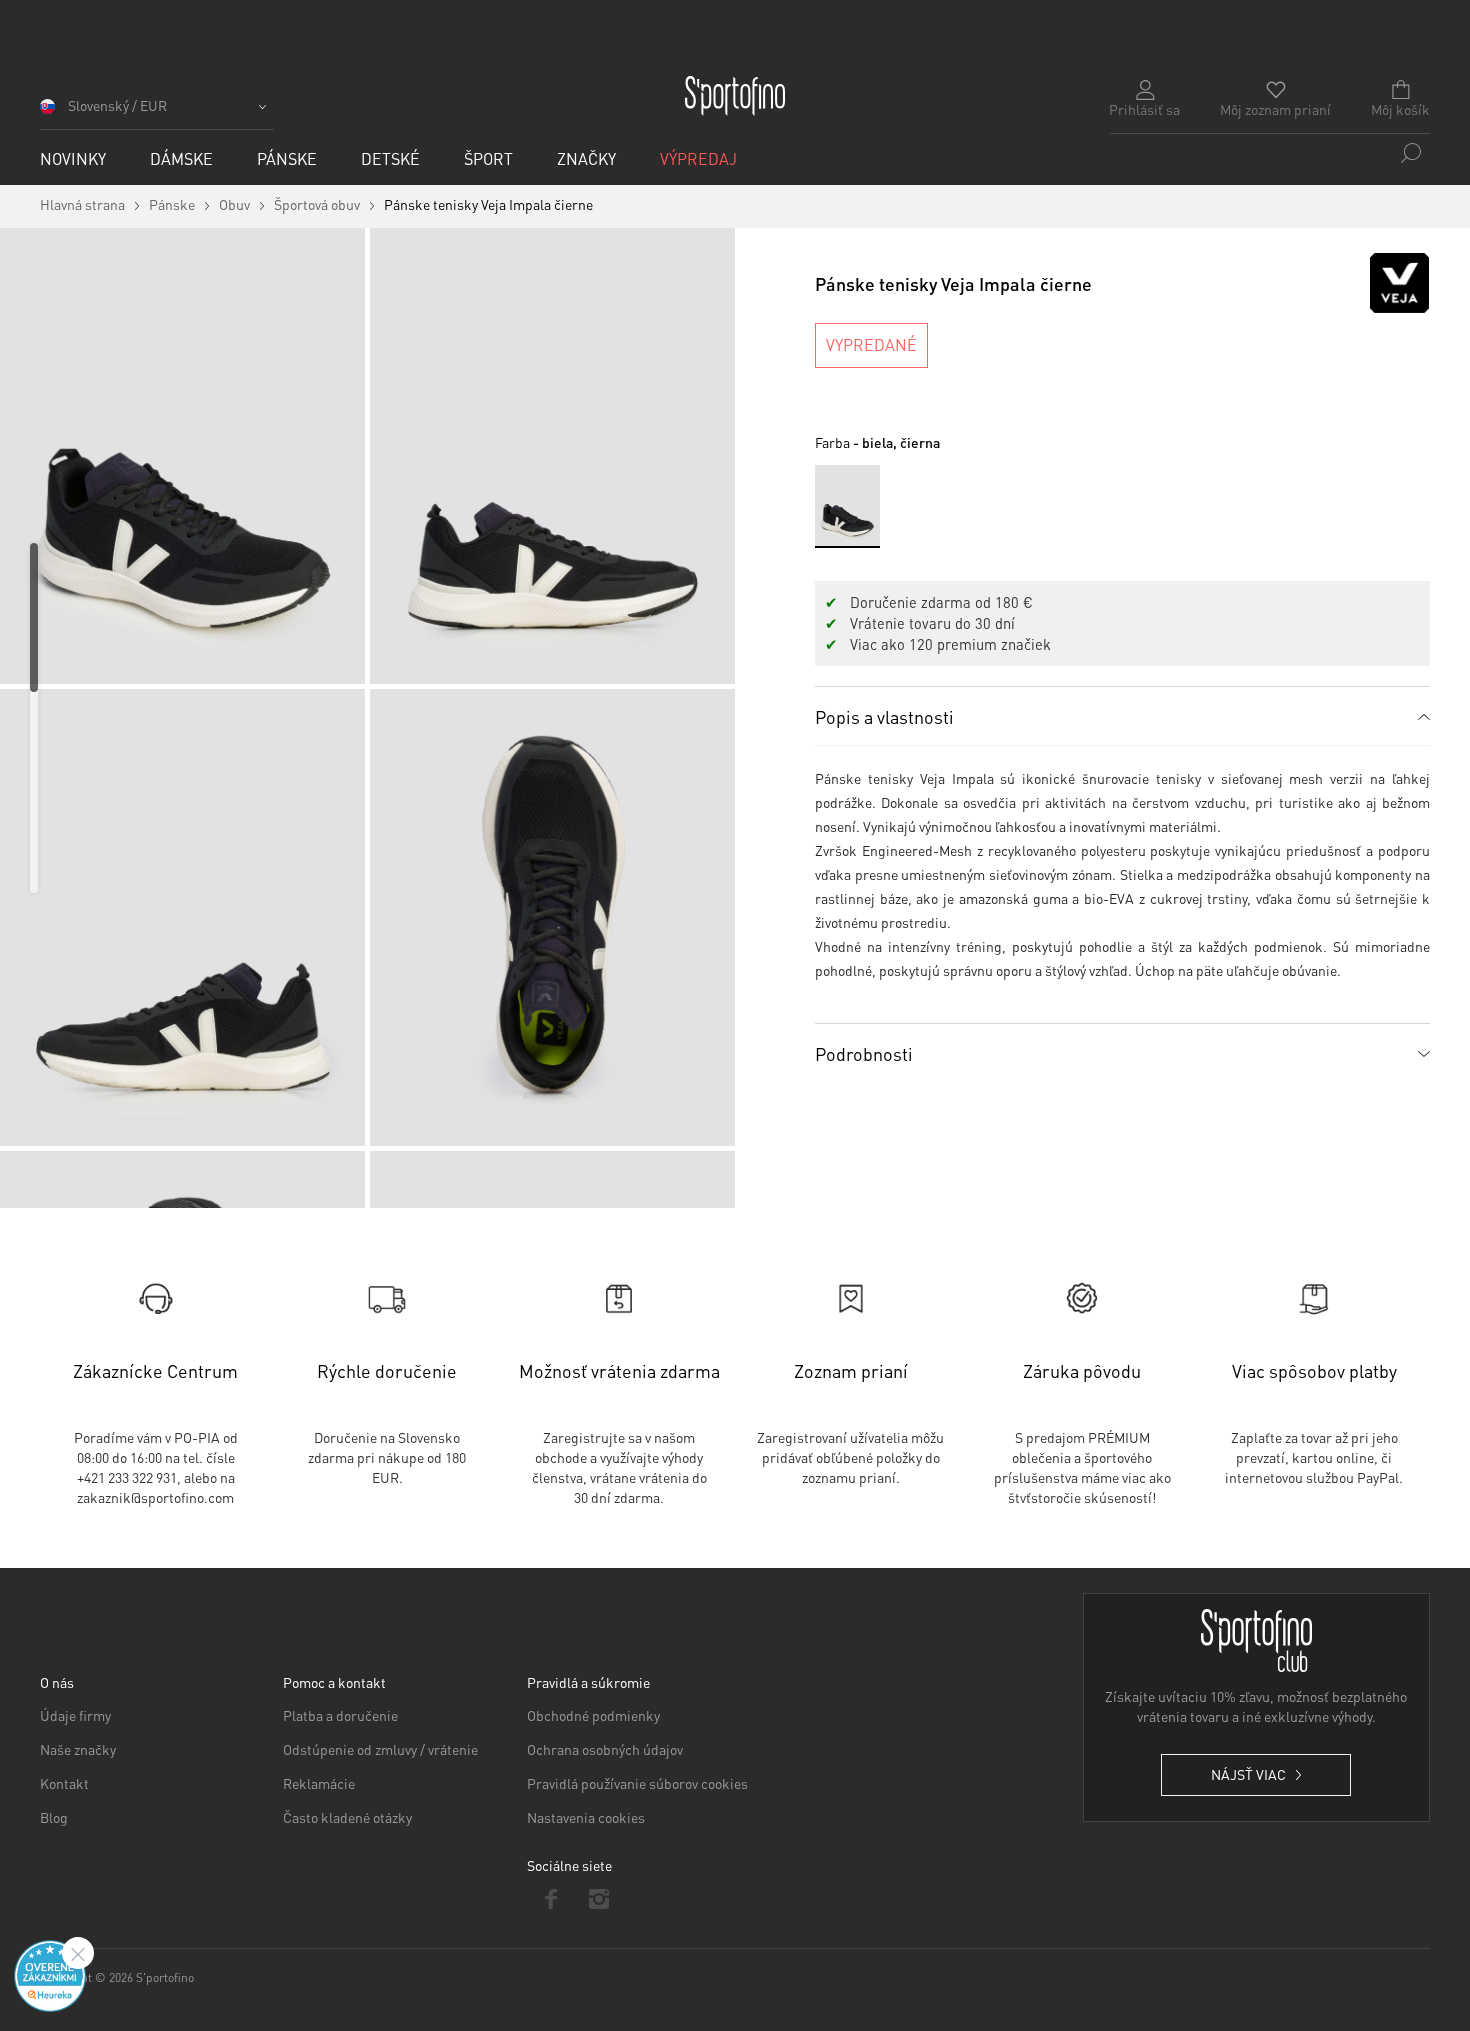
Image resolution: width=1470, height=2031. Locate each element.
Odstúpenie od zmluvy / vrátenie (380, 1749)
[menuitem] (73, 158)
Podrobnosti (864, 1053)
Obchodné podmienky (593, 1715)
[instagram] (599, 1899)
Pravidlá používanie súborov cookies (637, 1783)
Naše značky (78, 1749)
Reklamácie (319, 1783)
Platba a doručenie (340, 1715)
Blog (54, 1817)
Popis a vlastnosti (884, 716)
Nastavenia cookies (586, 1817)
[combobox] (1270, 153)
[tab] (1122, 716)
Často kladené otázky (347, 1817)
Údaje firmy (75, 1715)
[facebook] (551, 1899)
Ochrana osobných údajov (605, 1749)
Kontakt (64, 1783)
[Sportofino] (735, 96)
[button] (157, 112)
